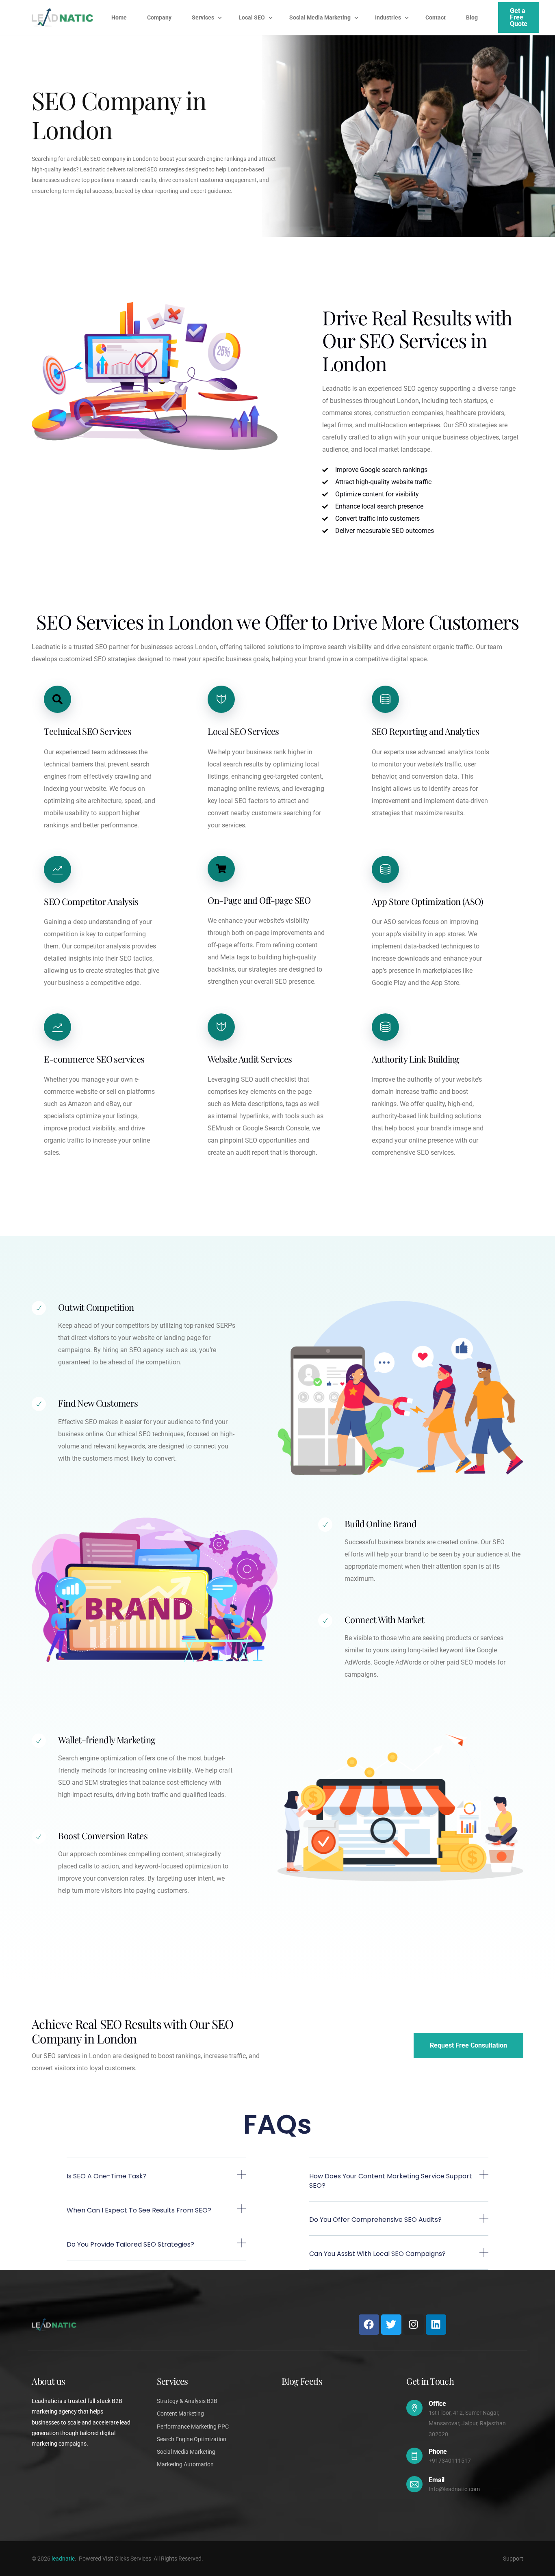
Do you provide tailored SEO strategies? (130, 2244)
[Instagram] (414, 2325)
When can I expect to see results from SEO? (139, 2210)
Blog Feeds (302, 2381)
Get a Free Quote (519, 17)
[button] (156, 2181)
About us (48, 2381)
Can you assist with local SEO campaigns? (377, 2254)
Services (172, 2381)
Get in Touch (430, 2381)
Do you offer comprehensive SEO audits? (375, 2220)
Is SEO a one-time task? (107, 2176)
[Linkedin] (436, 2325)
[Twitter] (391, 2325)
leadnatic (63, 2559)
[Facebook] (369, 2325)
